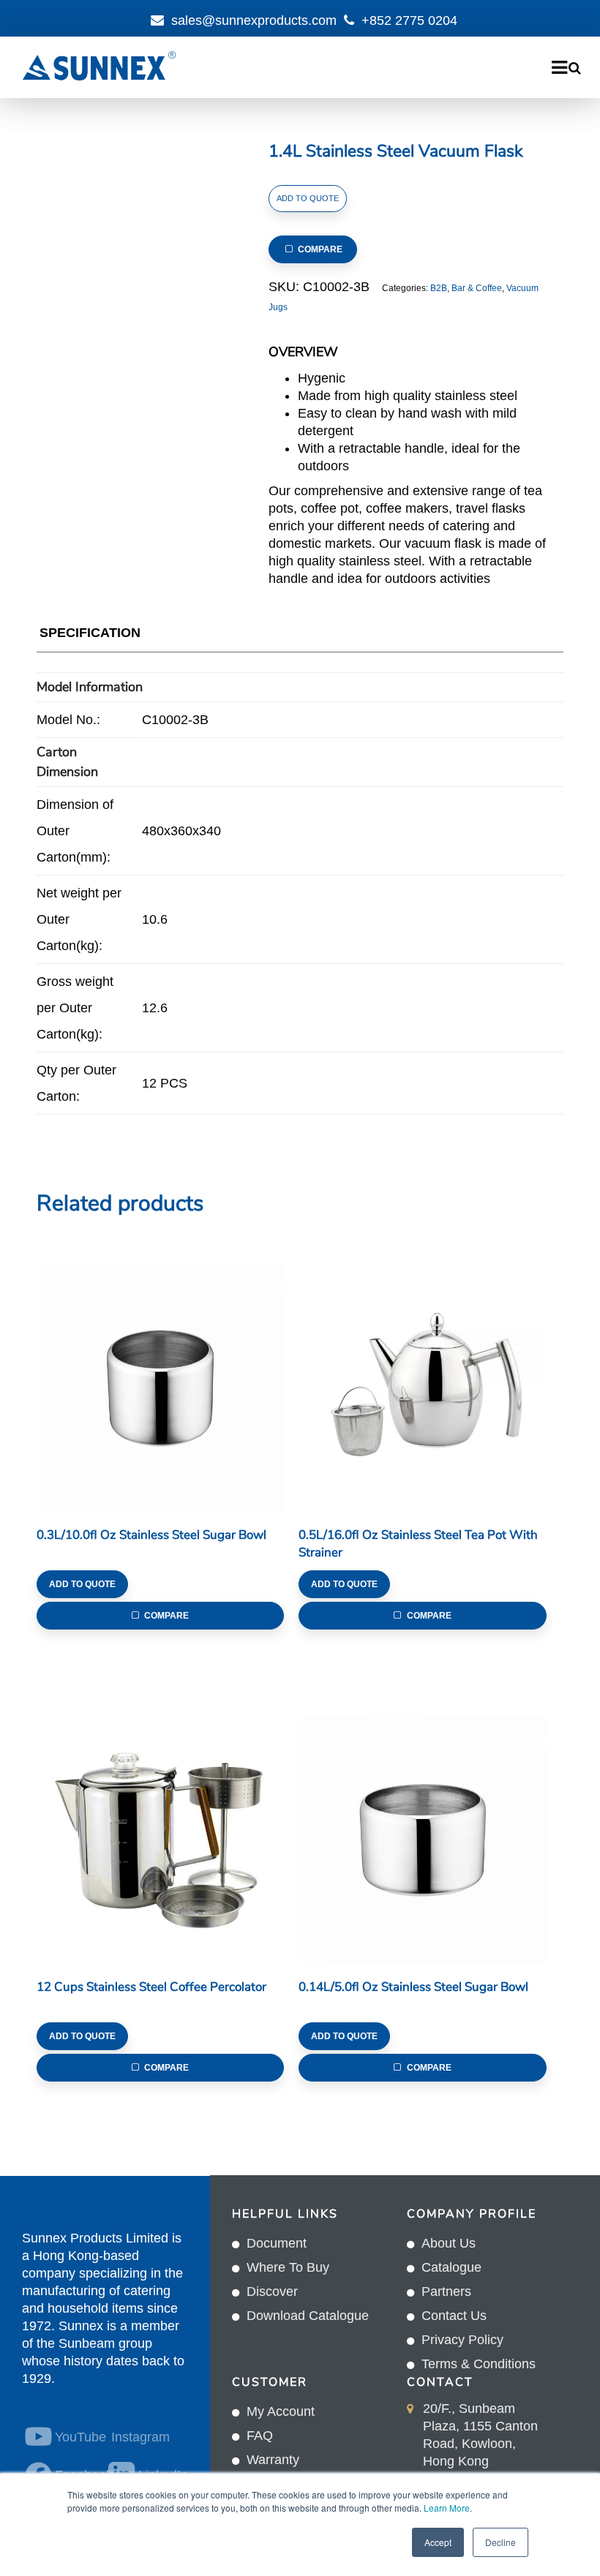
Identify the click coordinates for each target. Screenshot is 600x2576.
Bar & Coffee (477, 288)
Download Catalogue (308, 2316)
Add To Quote (308, 198)
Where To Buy (288, 2267)
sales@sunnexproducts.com (254, 20)
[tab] (90, 636)
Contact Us (454, 2316)
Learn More (447, 2508)
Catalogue (451, 2267)
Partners (446, 2291)
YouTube (73, 2437)
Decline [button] (500, 2542)
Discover (272, 2291)
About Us (449, 2243)
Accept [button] (438, 2542)
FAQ (260, 2436)
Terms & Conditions (479, 2364)
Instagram (140, 2437)
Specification (90, 633)
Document (277, 2243)
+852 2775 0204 (409, 20)
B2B (439, 288)
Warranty (273, 2460)
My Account (281, 2411)
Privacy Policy (462, 2340)
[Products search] (575, 68)
